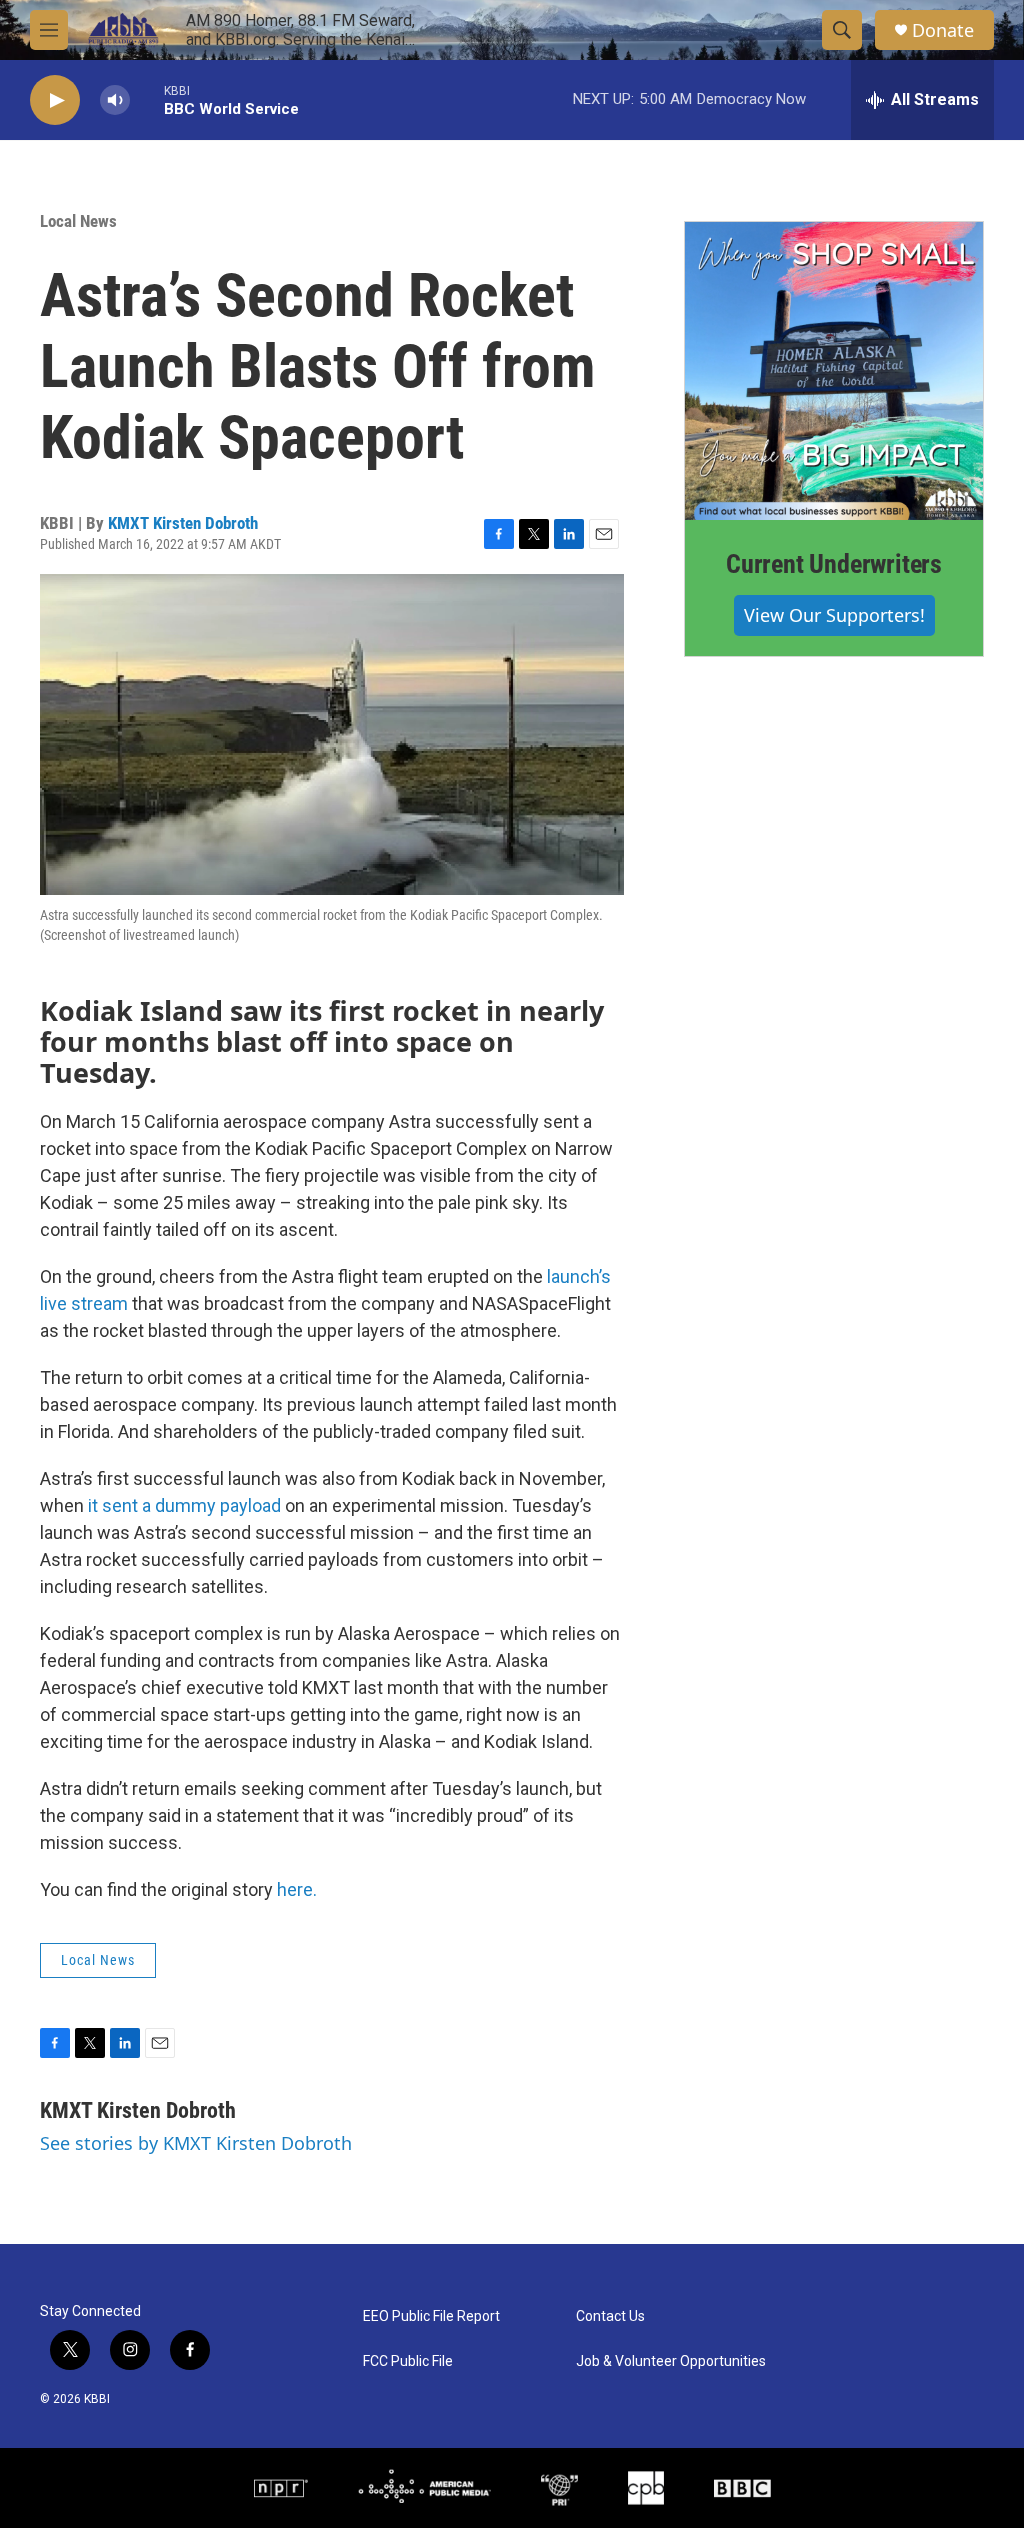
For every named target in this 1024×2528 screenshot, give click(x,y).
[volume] (115, 100)
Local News (78, 221)
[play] (55, 100)
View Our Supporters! (834, 615)
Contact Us (610, 2316)
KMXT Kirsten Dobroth (183, 523)
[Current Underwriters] (834, 371)
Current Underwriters (834, 564)
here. (297, 1889)
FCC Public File (408, 2361)
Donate (943, 30)
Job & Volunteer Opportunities (671, 2361)
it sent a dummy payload (182, 1505)
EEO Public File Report (431, 2316)
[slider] (147, 99)
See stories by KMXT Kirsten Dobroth (196, 2143)
